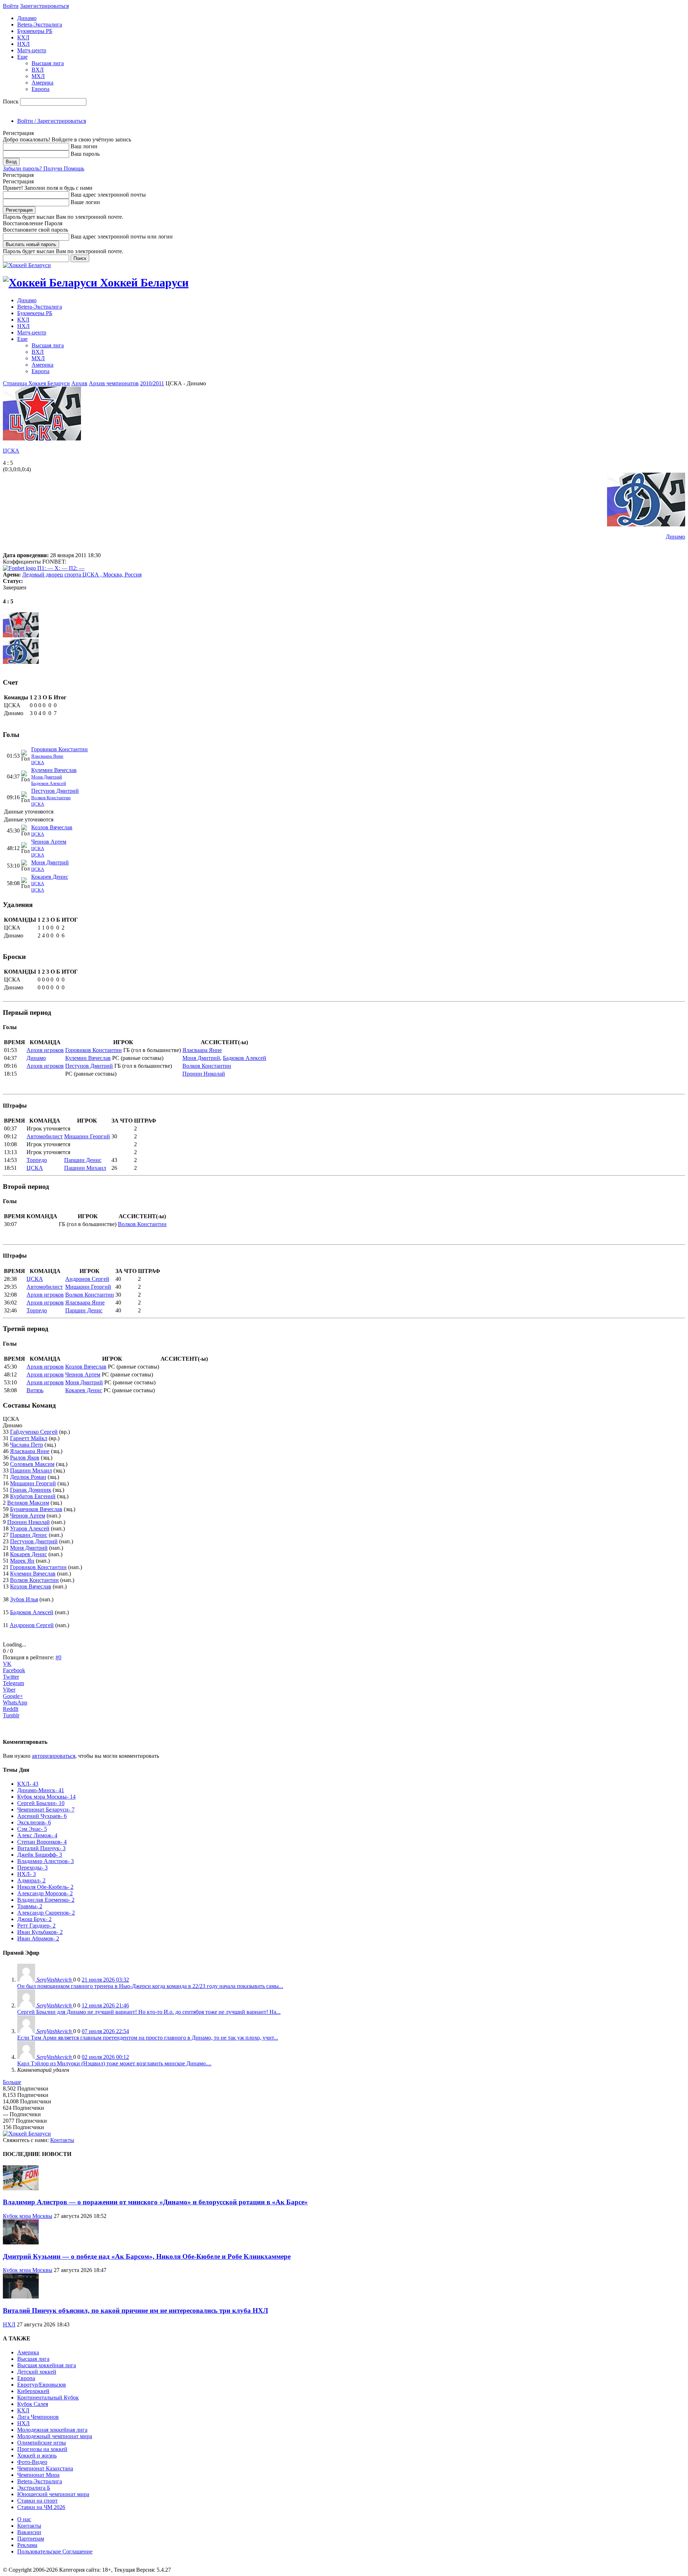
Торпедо (37, 1160)
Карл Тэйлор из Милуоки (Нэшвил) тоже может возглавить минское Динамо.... (114, 2063)
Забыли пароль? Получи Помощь (44, 168)
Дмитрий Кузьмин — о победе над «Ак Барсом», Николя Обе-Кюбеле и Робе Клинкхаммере (147, 2256)
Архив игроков (45, 1050)
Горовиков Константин (59, 749)
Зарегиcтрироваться (44, 6)
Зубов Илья (24, 1599)
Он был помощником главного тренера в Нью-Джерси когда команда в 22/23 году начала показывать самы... (150, 1986)
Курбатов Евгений (33, 1496)
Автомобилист (45, 1136)
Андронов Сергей (87, 1279)
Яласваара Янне (47, 756)
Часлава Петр (27, 1445)
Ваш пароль (85, 154)
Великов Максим (28, 1503)
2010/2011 (152, 383)
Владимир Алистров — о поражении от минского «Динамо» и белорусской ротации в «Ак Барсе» (155, 2202)
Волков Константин (51, 798)
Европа (40, 89)
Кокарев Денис (50, 877)
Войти (11, 6)
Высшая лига (48, 63)
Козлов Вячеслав (52, 827)
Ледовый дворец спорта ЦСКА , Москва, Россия (82, 575)
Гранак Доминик (31, 1490)
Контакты (62, 2140)
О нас (24, 2519)
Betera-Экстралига (40, 25)
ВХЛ (38, 70)
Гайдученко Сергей (34, 1432)
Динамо (27, 18)
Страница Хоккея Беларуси (36, 383)
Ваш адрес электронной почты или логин (122, 237)
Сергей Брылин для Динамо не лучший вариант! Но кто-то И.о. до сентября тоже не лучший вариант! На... (149, 2012)
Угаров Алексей (30, 1528)
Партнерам (31, 2539)
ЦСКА (11, 451)
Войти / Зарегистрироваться (52, 121)
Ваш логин (84, 146)
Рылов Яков (25, 1458)
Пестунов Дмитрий (55, 791)
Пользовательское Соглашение (55, 2551)
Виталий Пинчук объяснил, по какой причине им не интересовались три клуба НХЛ (135, 2310)
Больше (12, 2082)
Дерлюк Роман (28, 1477)
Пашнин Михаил (85, 1168)
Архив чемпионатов (114, 383)
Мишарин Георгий (87, 1136)
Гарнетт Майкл (29, 1438)
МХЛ (38, 76)
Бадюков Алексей (49, 783)
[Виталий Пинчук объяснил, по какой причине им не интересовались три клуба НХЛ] (21, 2297)
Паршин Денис (83, 1160)
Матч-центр (32, 50)
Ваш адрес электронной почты (108, 195)
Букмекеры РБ (35, 31)
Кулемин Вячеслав (54, 770)
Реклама (27, 2545)
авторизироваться (54, 1756)
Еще (22, 57)
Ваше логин (85, 202)
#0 (58, 1657)
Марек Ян (22, 1561)
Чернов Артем (49, 842)
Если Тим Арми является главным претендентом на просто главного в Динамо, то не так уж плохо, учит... (148, 2038)
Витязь (35, 1390)
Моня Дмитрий (47, 777)
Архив (79, 383)
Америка (42, 83)
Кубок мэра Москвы (28, 2216)
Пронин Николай (204, 1074)
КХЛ (23, 37)
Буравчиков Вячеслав (36, 1509)
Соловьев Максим (32, 1464)
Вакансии (29, 2532)
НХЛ (23, 44)
